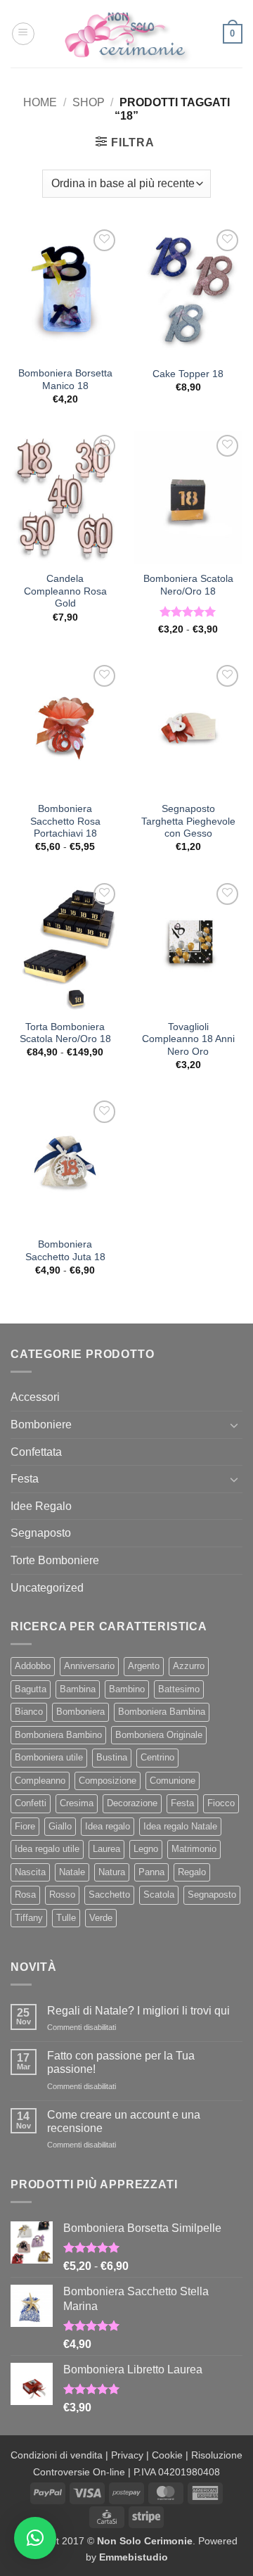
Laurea (106, 1849)
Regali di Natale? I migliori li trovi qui (138, 2011)
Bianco (29, 1712)
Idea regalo (108, 1826)
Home (40, 102)
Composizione (108, 1781)
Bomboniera (80, 1712)
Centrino (157, 1757)
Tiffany (29, 1918)
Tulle (66, 1918)
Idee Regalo (41, 1506)
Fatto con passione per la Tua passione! (121, 2062)
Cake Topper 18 (188, 374)
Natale (72, 1872)
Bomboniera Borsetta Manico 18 (65, 380)
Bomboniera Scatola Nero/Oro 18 (188, 585)
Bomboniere (41, 1425)
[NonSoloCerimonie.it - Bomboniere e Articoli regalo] (126, 34)
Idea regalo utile (47, 1849)
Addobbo (33, 1666)
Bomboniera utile (49, 1757)
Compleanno (40, 1781)
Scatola (159, 1895)
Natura (112, 1872)
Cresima (77, 1803)
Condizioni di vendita (57, 2455)
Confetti (31, 1803)
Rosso (62, 1895)
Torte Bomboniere (55, 1560)
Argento (144, 1666)
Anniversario (89, 1666)
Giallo (60, 1826)
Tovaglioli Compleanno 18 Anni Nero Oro (188, 1039)
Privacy (127, 2455)
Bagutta (31, 1689)
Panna (151, 1872)
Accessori (35, 1397)
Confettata (36, 1452)
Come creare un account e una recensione (124, 2121)
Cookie (167, 2455)
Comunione (173, 1781)
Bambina (78, 1689)
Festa (25, 1479)
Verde (101, 1918)
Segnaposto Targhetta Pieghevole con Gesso (188, 821)
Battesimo (179, 1689)
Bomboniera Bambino (58, 1735)
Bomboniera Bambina (162, 1712)
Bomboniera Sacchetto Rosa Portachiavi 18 (65, 821)
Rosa (25, 1895)
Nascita (30, 1872)
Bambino (127, 1689)
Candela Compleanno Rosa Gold (65, 591)
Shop (89, 102)
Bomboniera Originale (159, 1735)
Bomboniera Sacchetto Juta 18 (65, 1251)
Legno (146, 1849)
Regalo (192, 1872)
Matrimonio (194, 1849)
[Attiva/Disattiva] (234, 1425)
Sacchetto (109, 1895)
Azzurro (189, 1666)
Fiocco (221, 1803)
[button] (23, 34)
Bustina (112, 1757)
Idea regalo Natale (180, 1826)
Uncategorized (47, 1588)
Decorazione (132, 1803)
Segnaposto (41, 1533)
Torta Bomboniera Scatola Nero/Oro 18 (65, 1033)
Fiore (25, 1826)
